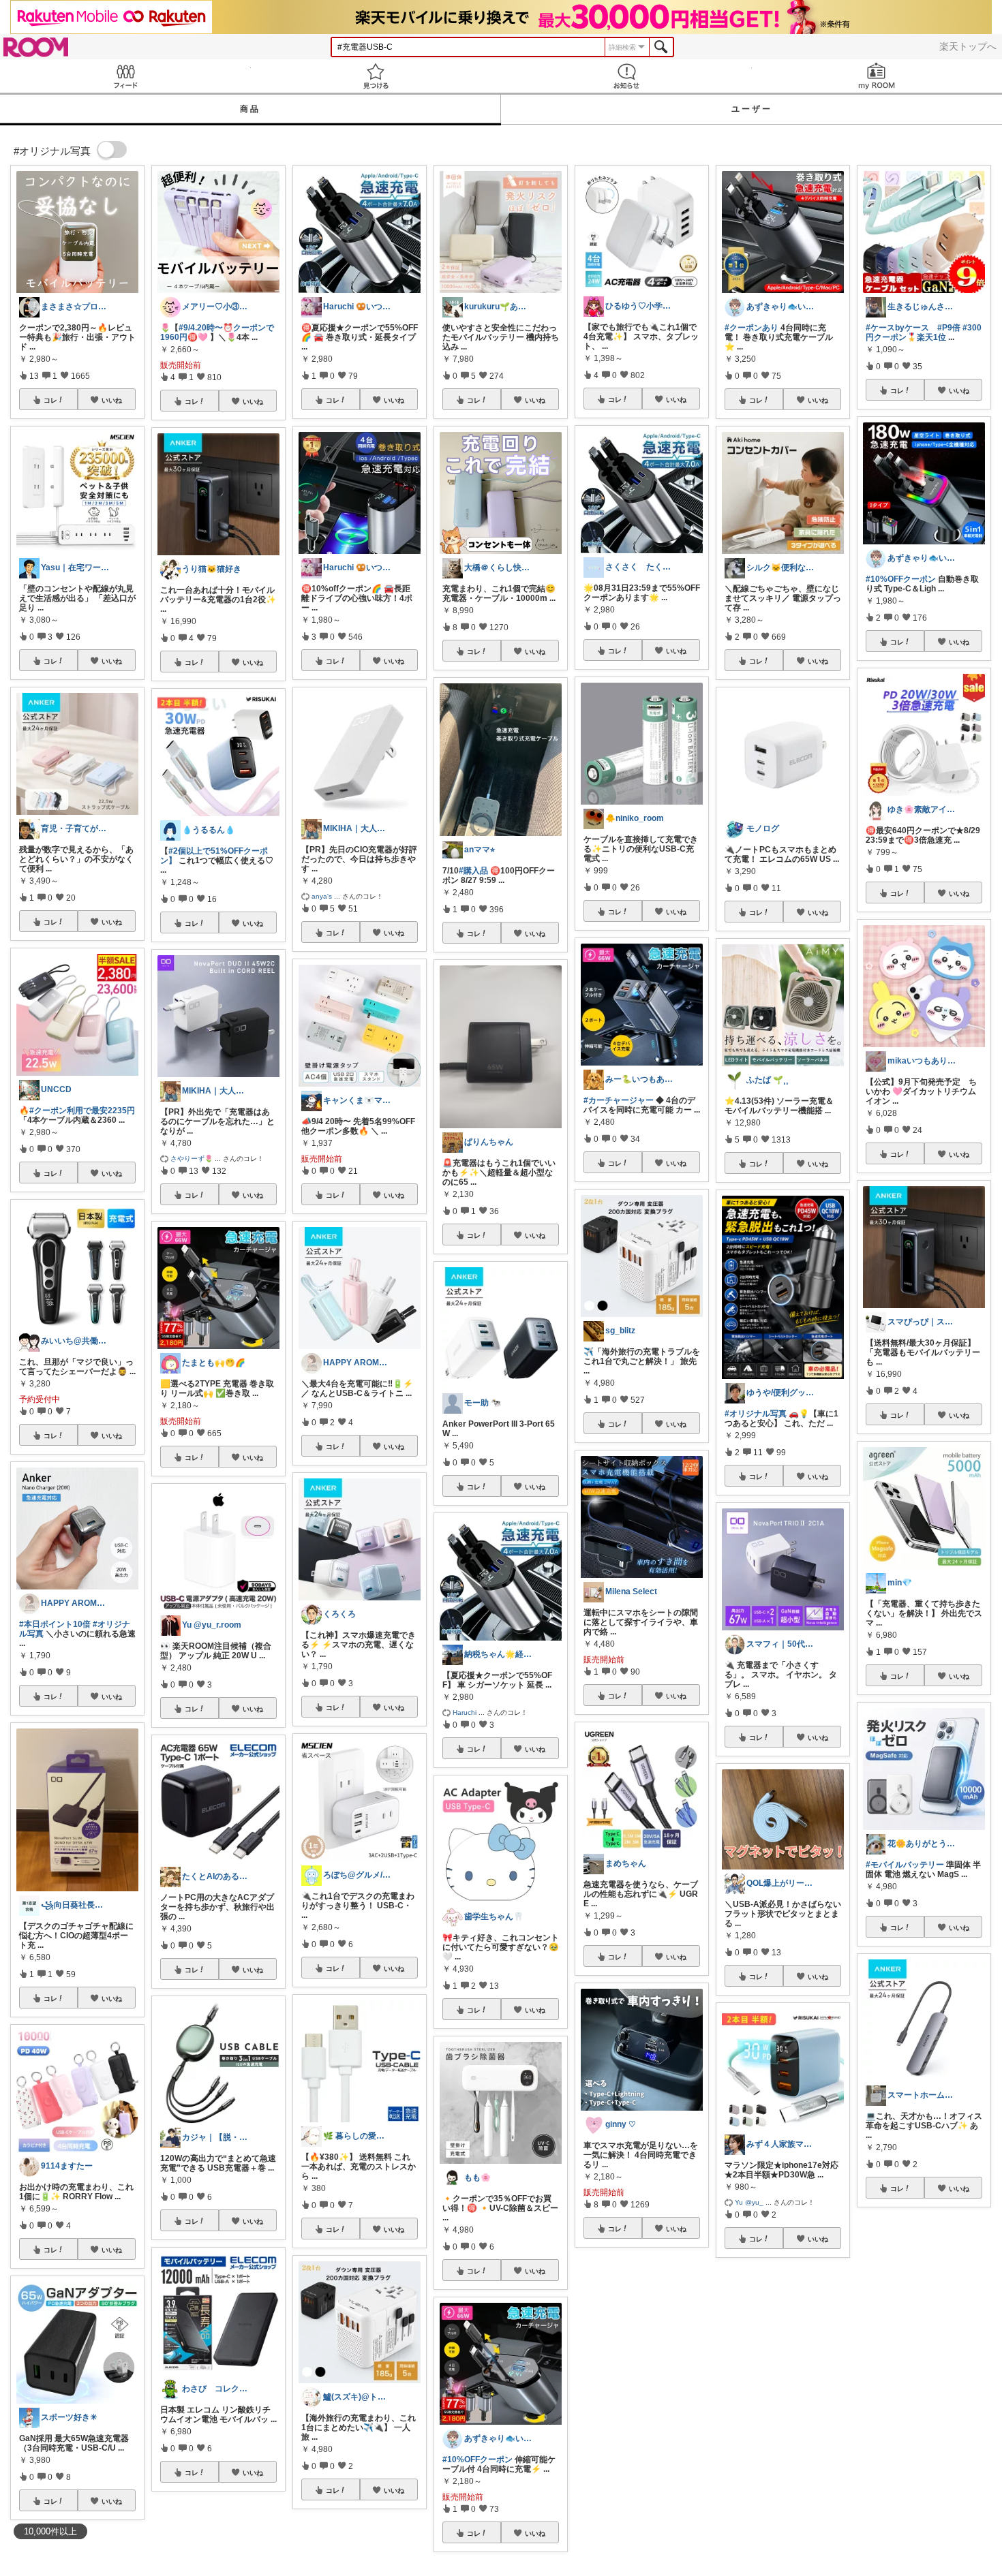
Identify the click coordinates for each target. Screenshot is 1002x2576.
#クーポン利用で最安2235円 (82, 1111)
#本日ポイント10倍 (55, 1624)
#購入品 (473, 871)
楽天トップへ (968, 46)
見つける (376, 76)
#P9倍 (949, 328)
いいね (112, 400)
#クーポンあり (751, 328)
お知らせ (626, 76)
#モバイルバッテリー (905, 1865)
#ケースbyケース (897, 328)
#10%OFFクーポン (477, 2459)
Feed (125, 76)
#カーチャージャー (619, 1100)
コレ (50, 400)
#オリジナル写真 (756, 1414)
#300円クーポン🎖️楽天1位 (924, 332)
